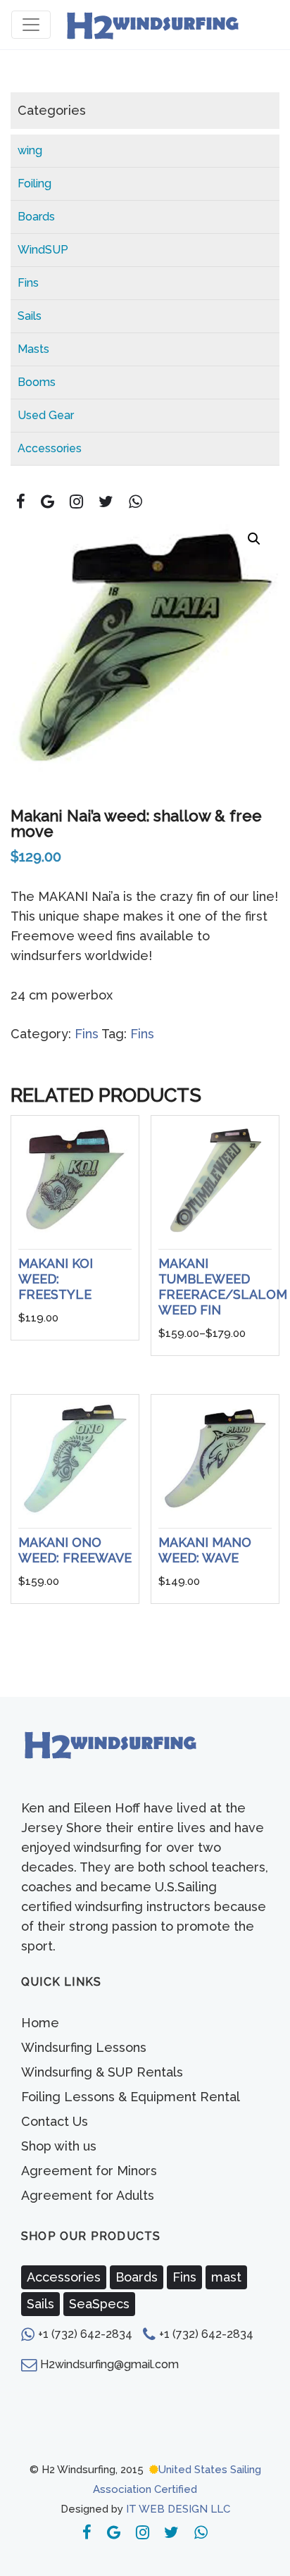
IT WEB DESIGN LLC (178, 2509)
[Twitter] (106, 502)
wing (30, 150)
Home (40, 2023)
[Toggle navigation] (31, 25)
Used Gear (46, 415)
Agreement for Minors (89, 2171)
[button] (254, 539)
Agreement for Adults (88, 2195)
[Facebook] (21, 502)
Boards (36, 217)
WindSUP (43, 250)
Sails (30, 316)
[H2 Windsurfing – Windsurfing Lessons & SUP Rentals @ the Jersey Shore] (151, 25)
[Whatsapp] (135, 502)
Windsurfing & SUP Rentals (102, 2072)
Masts (33, 349)
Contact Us (55, 2121)
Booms (37, 382)
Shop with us (59, 2146)
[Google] (48, 502)
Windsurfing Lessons (84, 2047)
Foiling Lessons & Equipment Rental (131, 2097)
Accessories (50, 448)
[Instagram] (77, 502)
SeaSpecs (99, 2304)
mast (226, 2277)
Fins (28, 283)
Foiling (34, 183)
